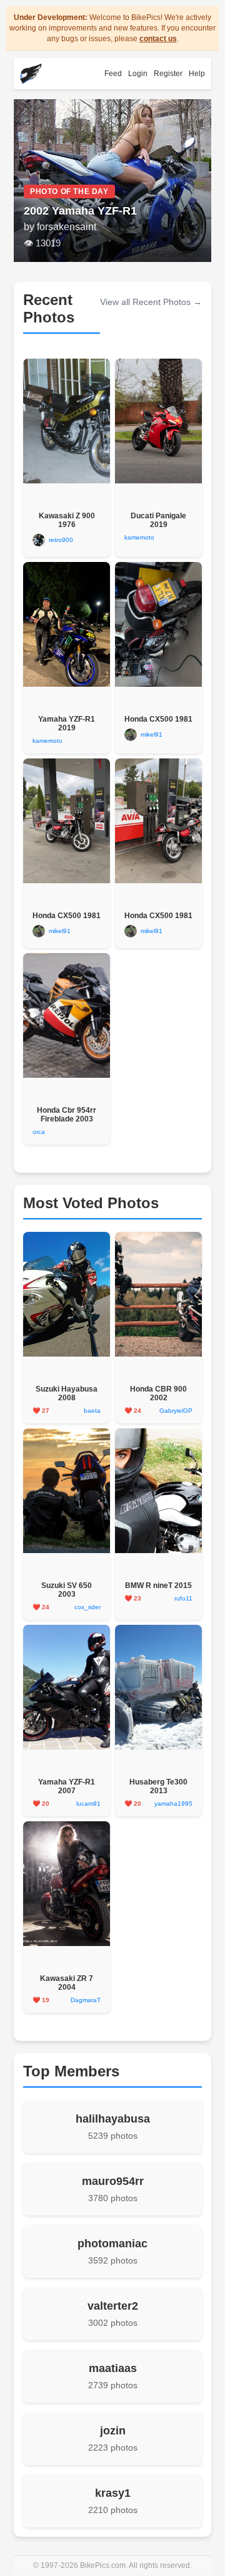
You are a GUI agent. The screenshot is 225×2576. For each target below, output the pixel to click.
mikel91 (152, 734)
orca (39, 1132)
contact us (158, 39)
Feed (113, 74)
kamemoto (139, 537)
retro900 (61, 540)
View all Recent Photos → (151, 302)
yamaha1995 (173, 1804)
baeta (92, 1411)
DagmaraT (86, 2000)
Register (168, 74)
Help (197, 74)
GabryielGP (176, 1411)
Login (138, 74)
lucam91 (88, 1804)
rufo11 (183, 1598)
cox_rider (87, 1607)
